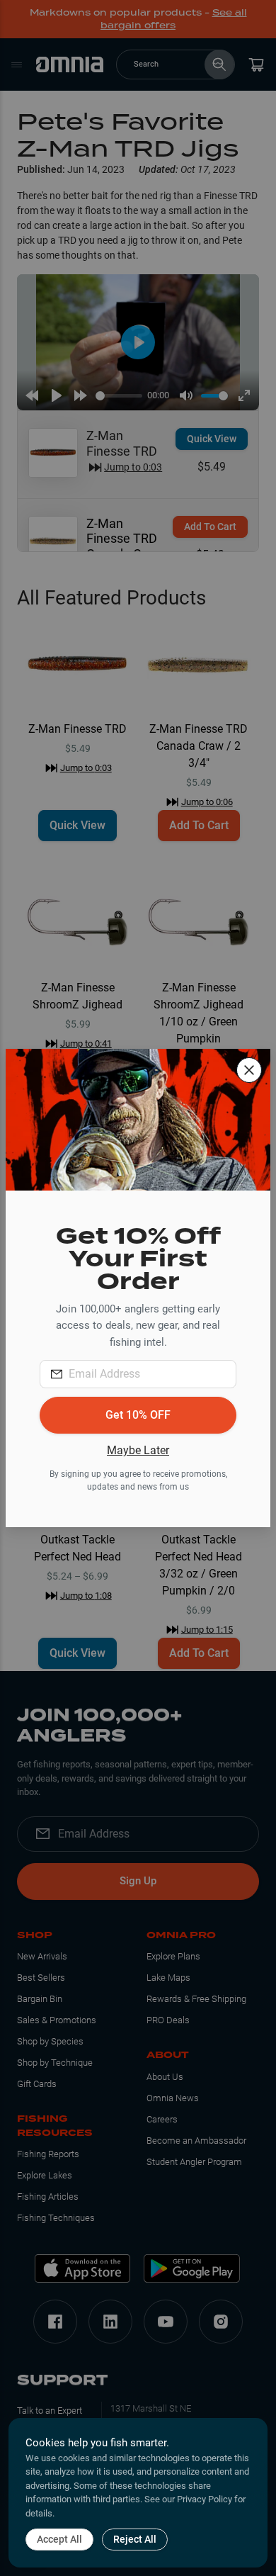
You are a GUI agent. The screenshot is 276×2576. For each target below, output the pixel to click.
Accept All (59, 2539)
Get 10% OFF (138, 1415)
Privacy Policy (205, 2499)
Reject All (135, 2539)
